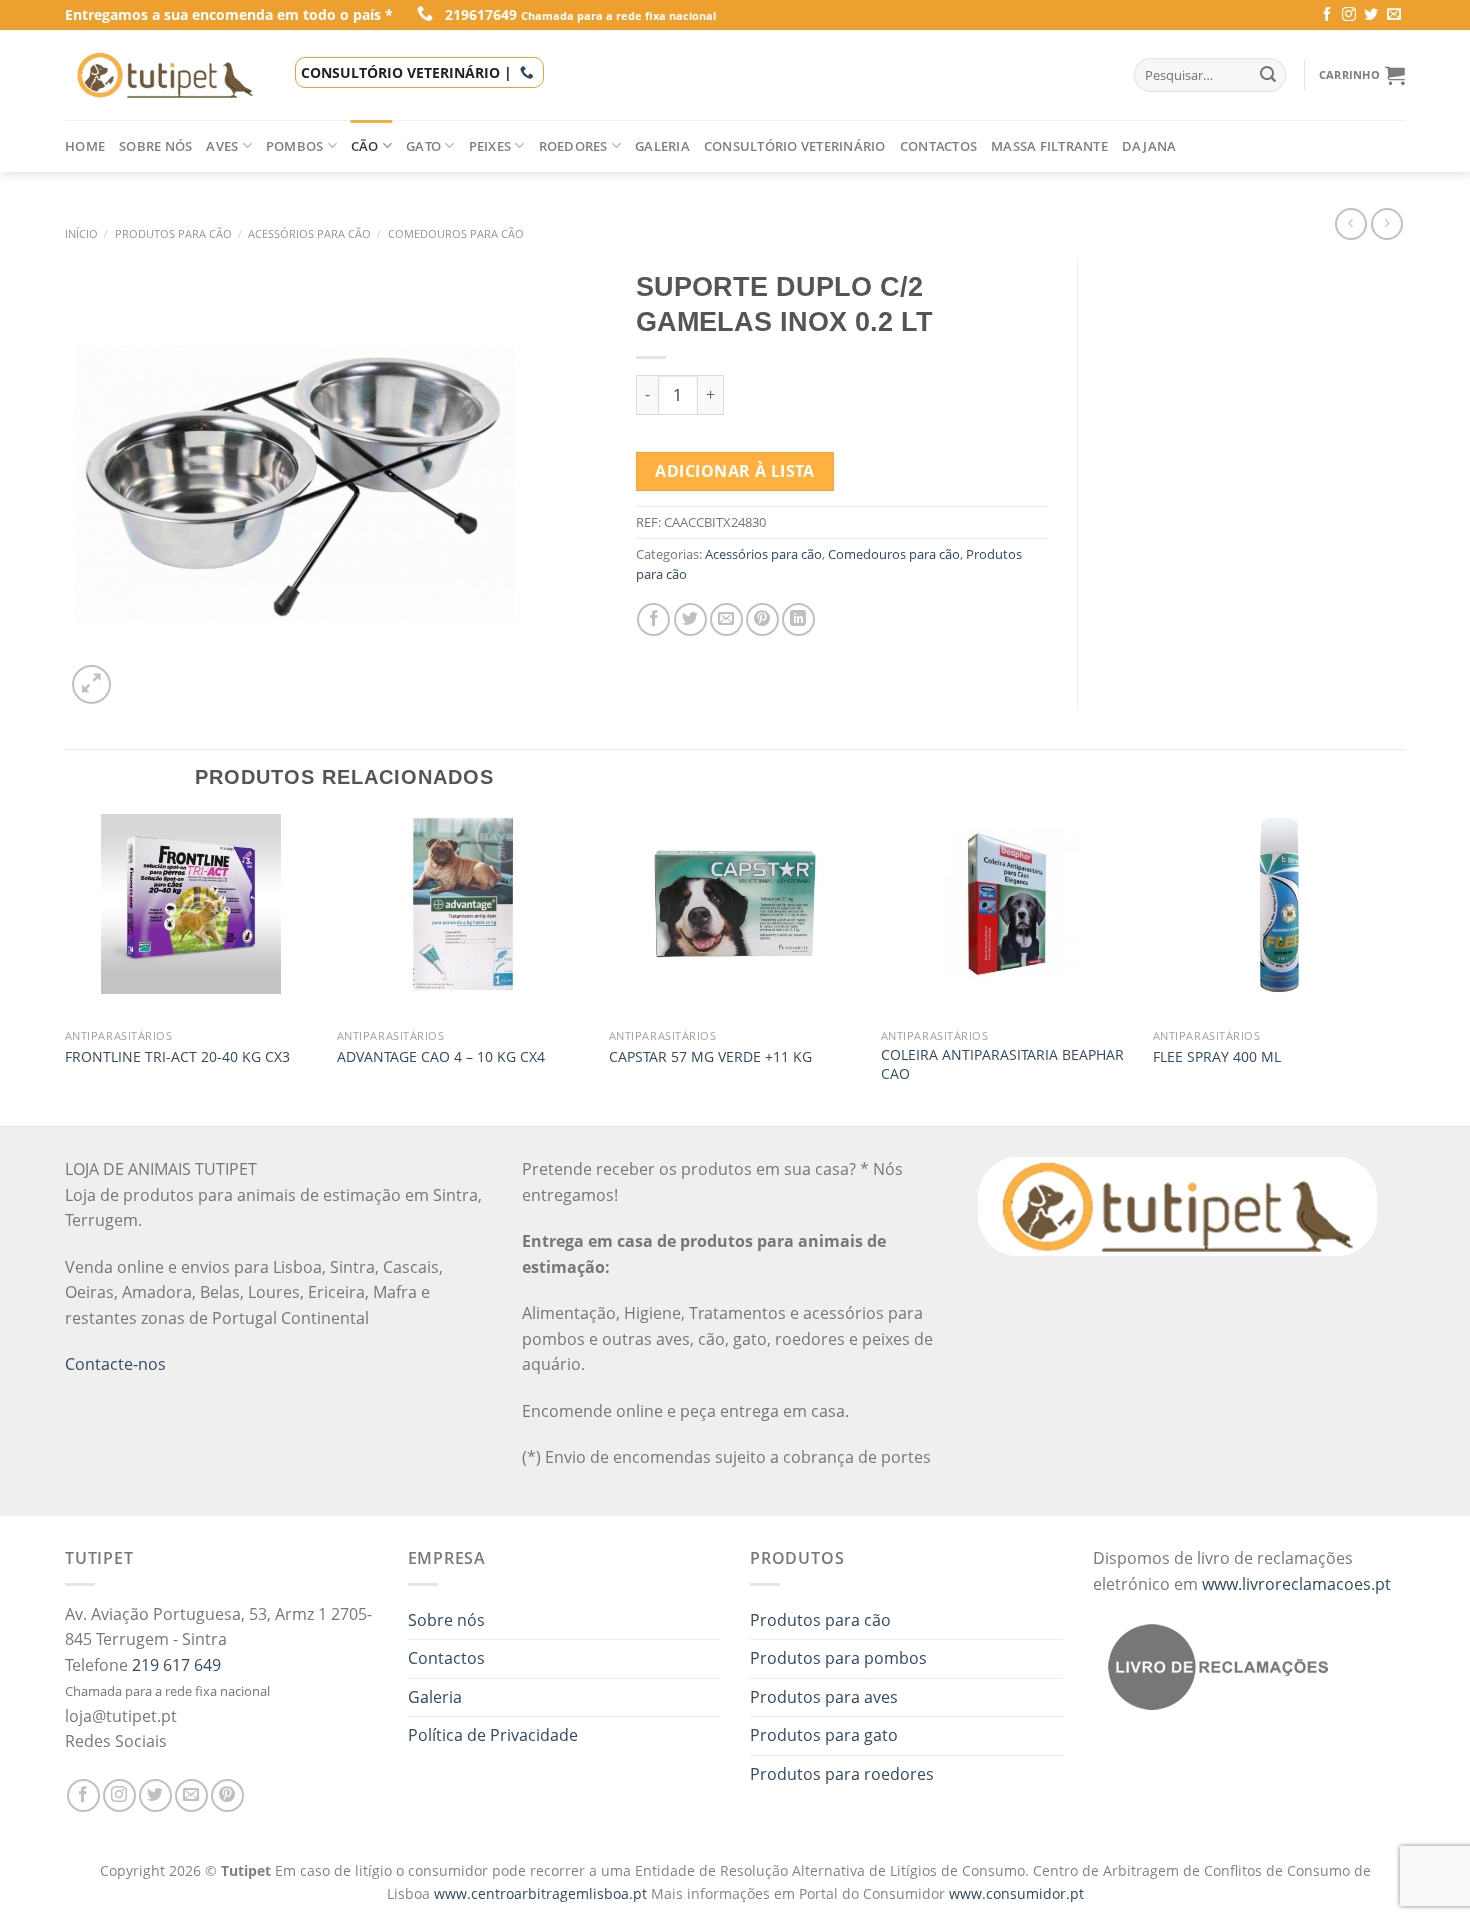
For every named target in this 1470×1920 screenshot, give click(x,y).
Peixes (490, 146)
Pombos (295, 146)
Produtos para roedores (842, 1774)
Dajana (1149, 146)
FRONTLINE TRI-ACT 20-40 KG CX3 (177, 1057)
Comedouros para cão (456, 233)
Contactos (938, 146)
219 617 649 (176, 1665)
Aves (222, 146)
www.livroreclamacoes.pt (1296, 1584)
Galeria (662, 146)
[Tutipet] (165, 75)
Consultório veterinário (795, 146)
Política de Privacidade (493, 1735)
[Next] (1404, 968)
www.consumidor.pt (1016, 1893)
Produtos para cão (173, 233)
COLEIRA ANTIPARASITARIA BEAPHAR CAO (1002, 1064)
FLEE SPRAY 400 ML (1217, 1057)
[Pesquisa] (1268, 75)
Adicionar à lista (734, 471)
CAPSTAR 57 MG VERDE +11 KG (710, 1057)
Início (81, 233)
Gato (423, 146)
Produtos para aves (824, 1697)
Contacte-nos (115, 1364)
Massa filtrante (1049, 146)
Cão (365, 146)
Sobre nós (155, 146)
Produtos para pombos (838, 1658)
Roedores (573, 146)
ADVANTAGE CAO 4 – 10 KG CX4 (441, 1057)
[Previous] (66, 968)
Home (85, 146)
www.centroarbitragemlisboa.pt (542, 1893)
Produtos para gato (824, 1735)
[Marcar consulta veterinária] (527, 72)
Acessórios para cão (309, 233)
